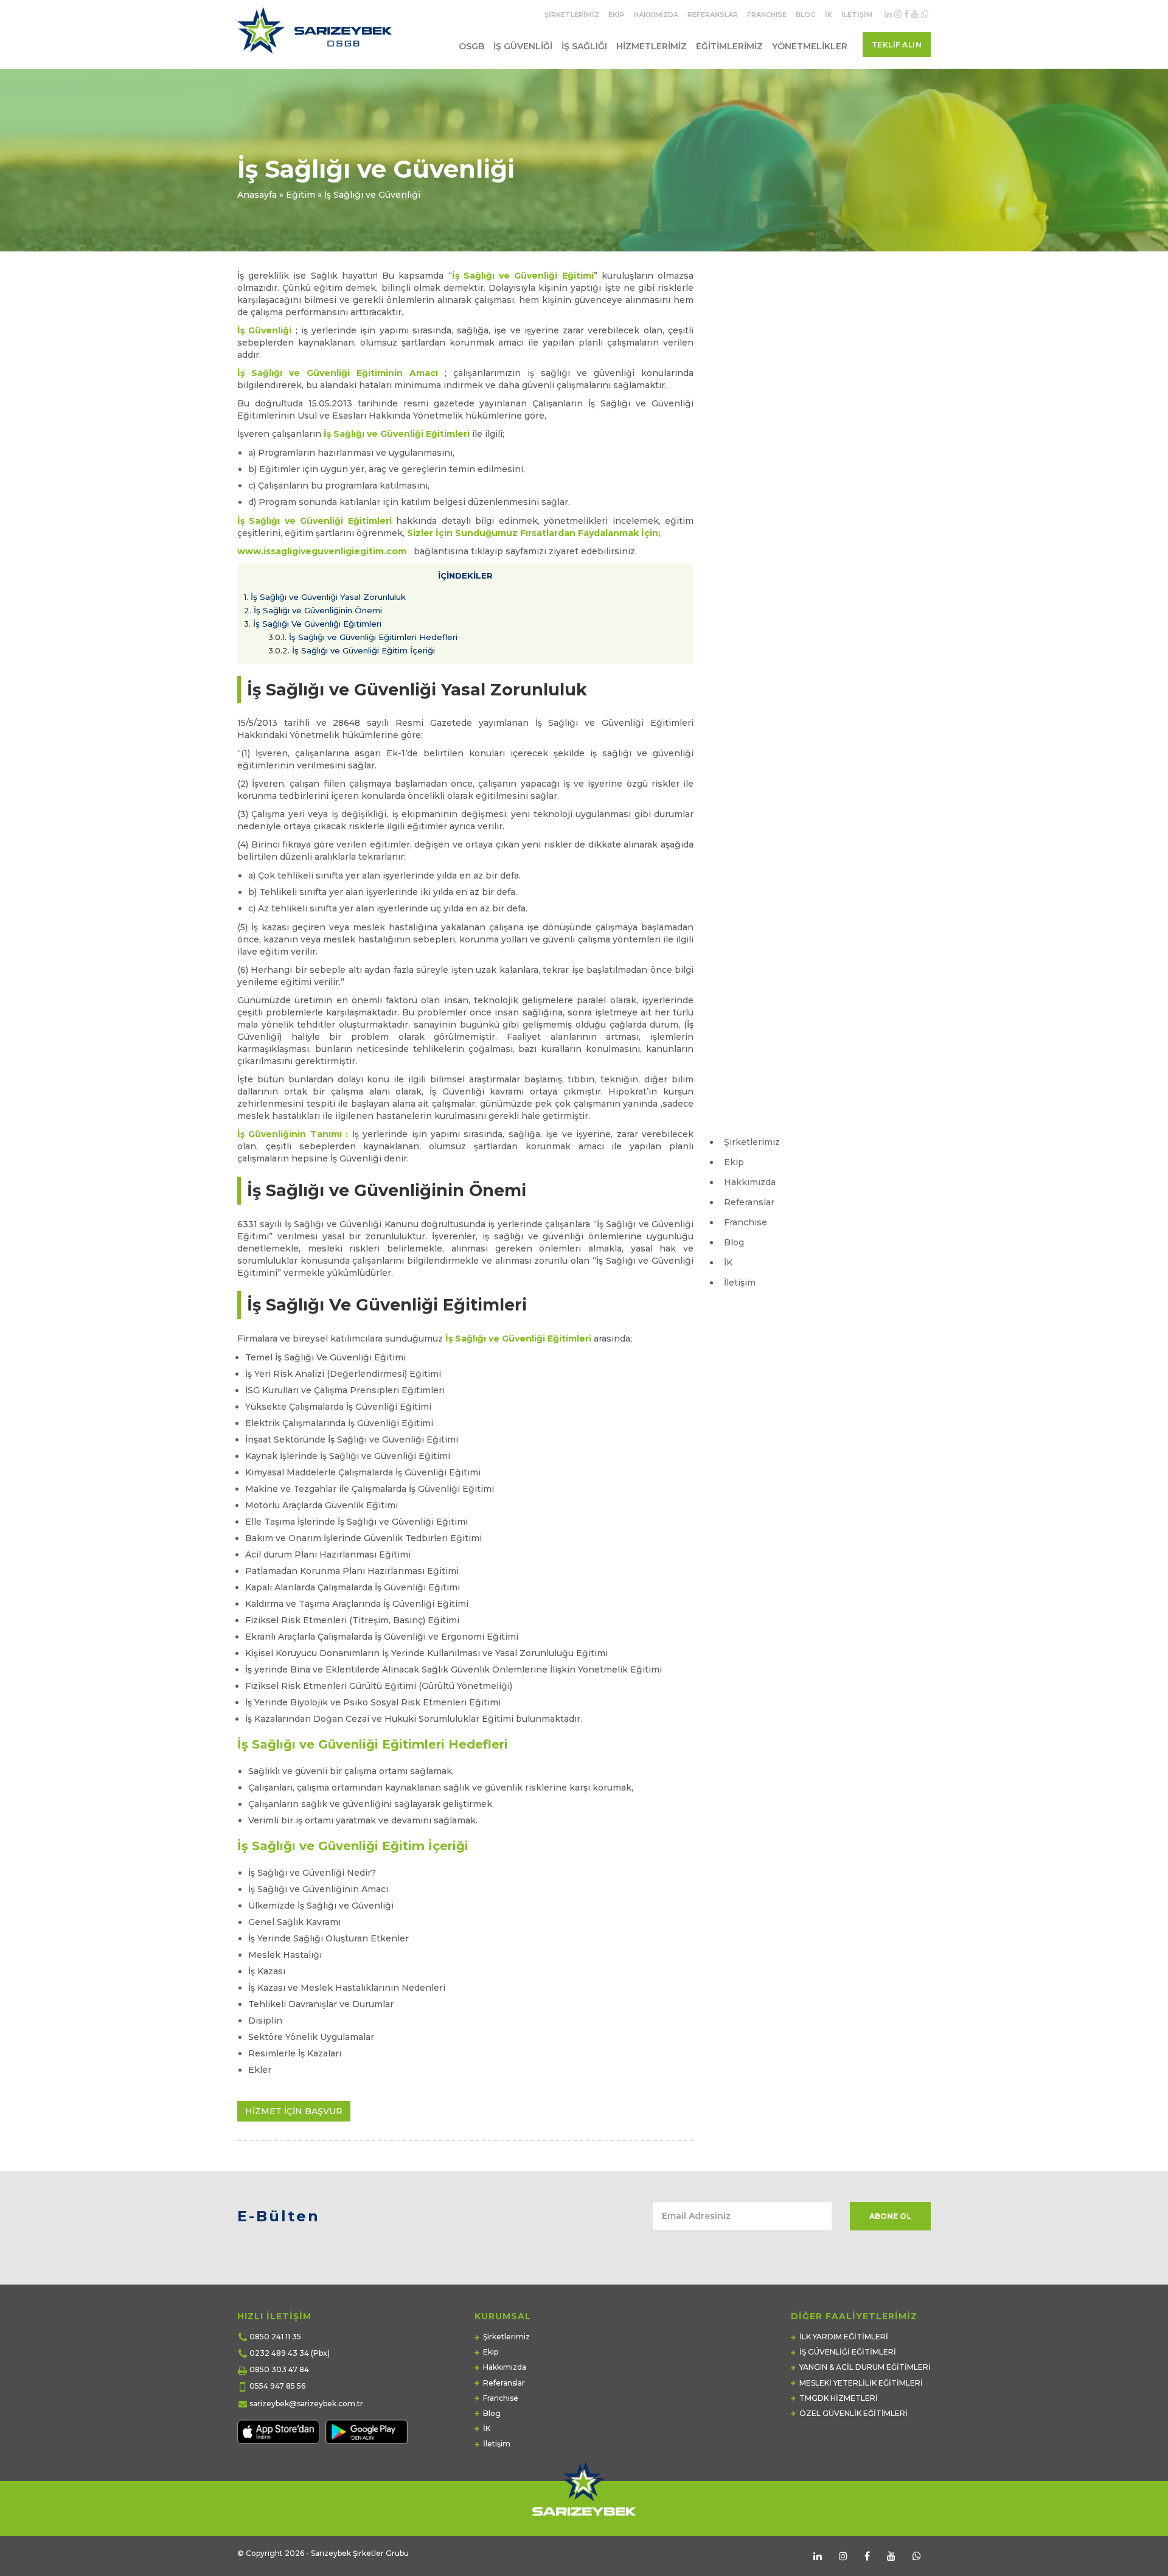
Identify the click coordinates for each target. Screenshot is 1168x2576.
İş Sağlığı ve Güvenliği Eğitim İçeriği (352, 650)
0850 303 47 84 (279, 2369)
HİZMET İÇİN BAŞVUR (294, 2111)
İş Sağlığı (584, 46)
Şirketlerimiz (572, 15)
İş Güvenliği (523, 46)
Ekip (617, 15)
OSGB (471, 46)
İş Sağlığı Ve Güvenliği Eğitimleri (313, 624)
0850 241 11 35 (275, 2337)
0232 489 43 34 (279, 2353)
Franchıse (767, 15)
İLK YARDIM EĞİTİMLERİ (844, 2337)
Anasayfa (257, 195)
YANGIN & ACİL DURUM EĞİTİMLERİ (865, 2367)
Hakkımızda (656, 15)
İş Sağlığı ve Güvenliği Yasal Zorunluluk (325, 597)
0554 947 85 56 (277, 2386)
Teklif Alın (897, 45)
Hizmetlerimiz (652, 46)
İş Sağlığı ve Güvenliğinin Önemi (313, 610)
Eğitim (301, 195)
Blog (806, 15)
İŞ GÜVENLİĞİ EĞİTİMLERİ (848, 2352)
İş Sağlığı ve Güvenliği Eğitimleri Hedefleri (364, 637)
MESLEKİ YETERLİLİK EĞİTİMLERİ (861, 2383)
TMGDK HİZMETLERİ (839, 2398)
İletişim (857, 15)
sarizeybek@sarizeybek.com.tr (306, 2404)
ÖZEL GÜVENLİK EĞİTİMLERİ (853, 2413)
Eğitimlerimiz (729, 46)
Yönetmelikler (810, 46)
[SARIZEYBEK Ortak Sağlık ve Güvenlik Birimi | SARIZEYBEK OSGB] (317, 35)
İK (829, 15)
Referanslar (713, 15)
